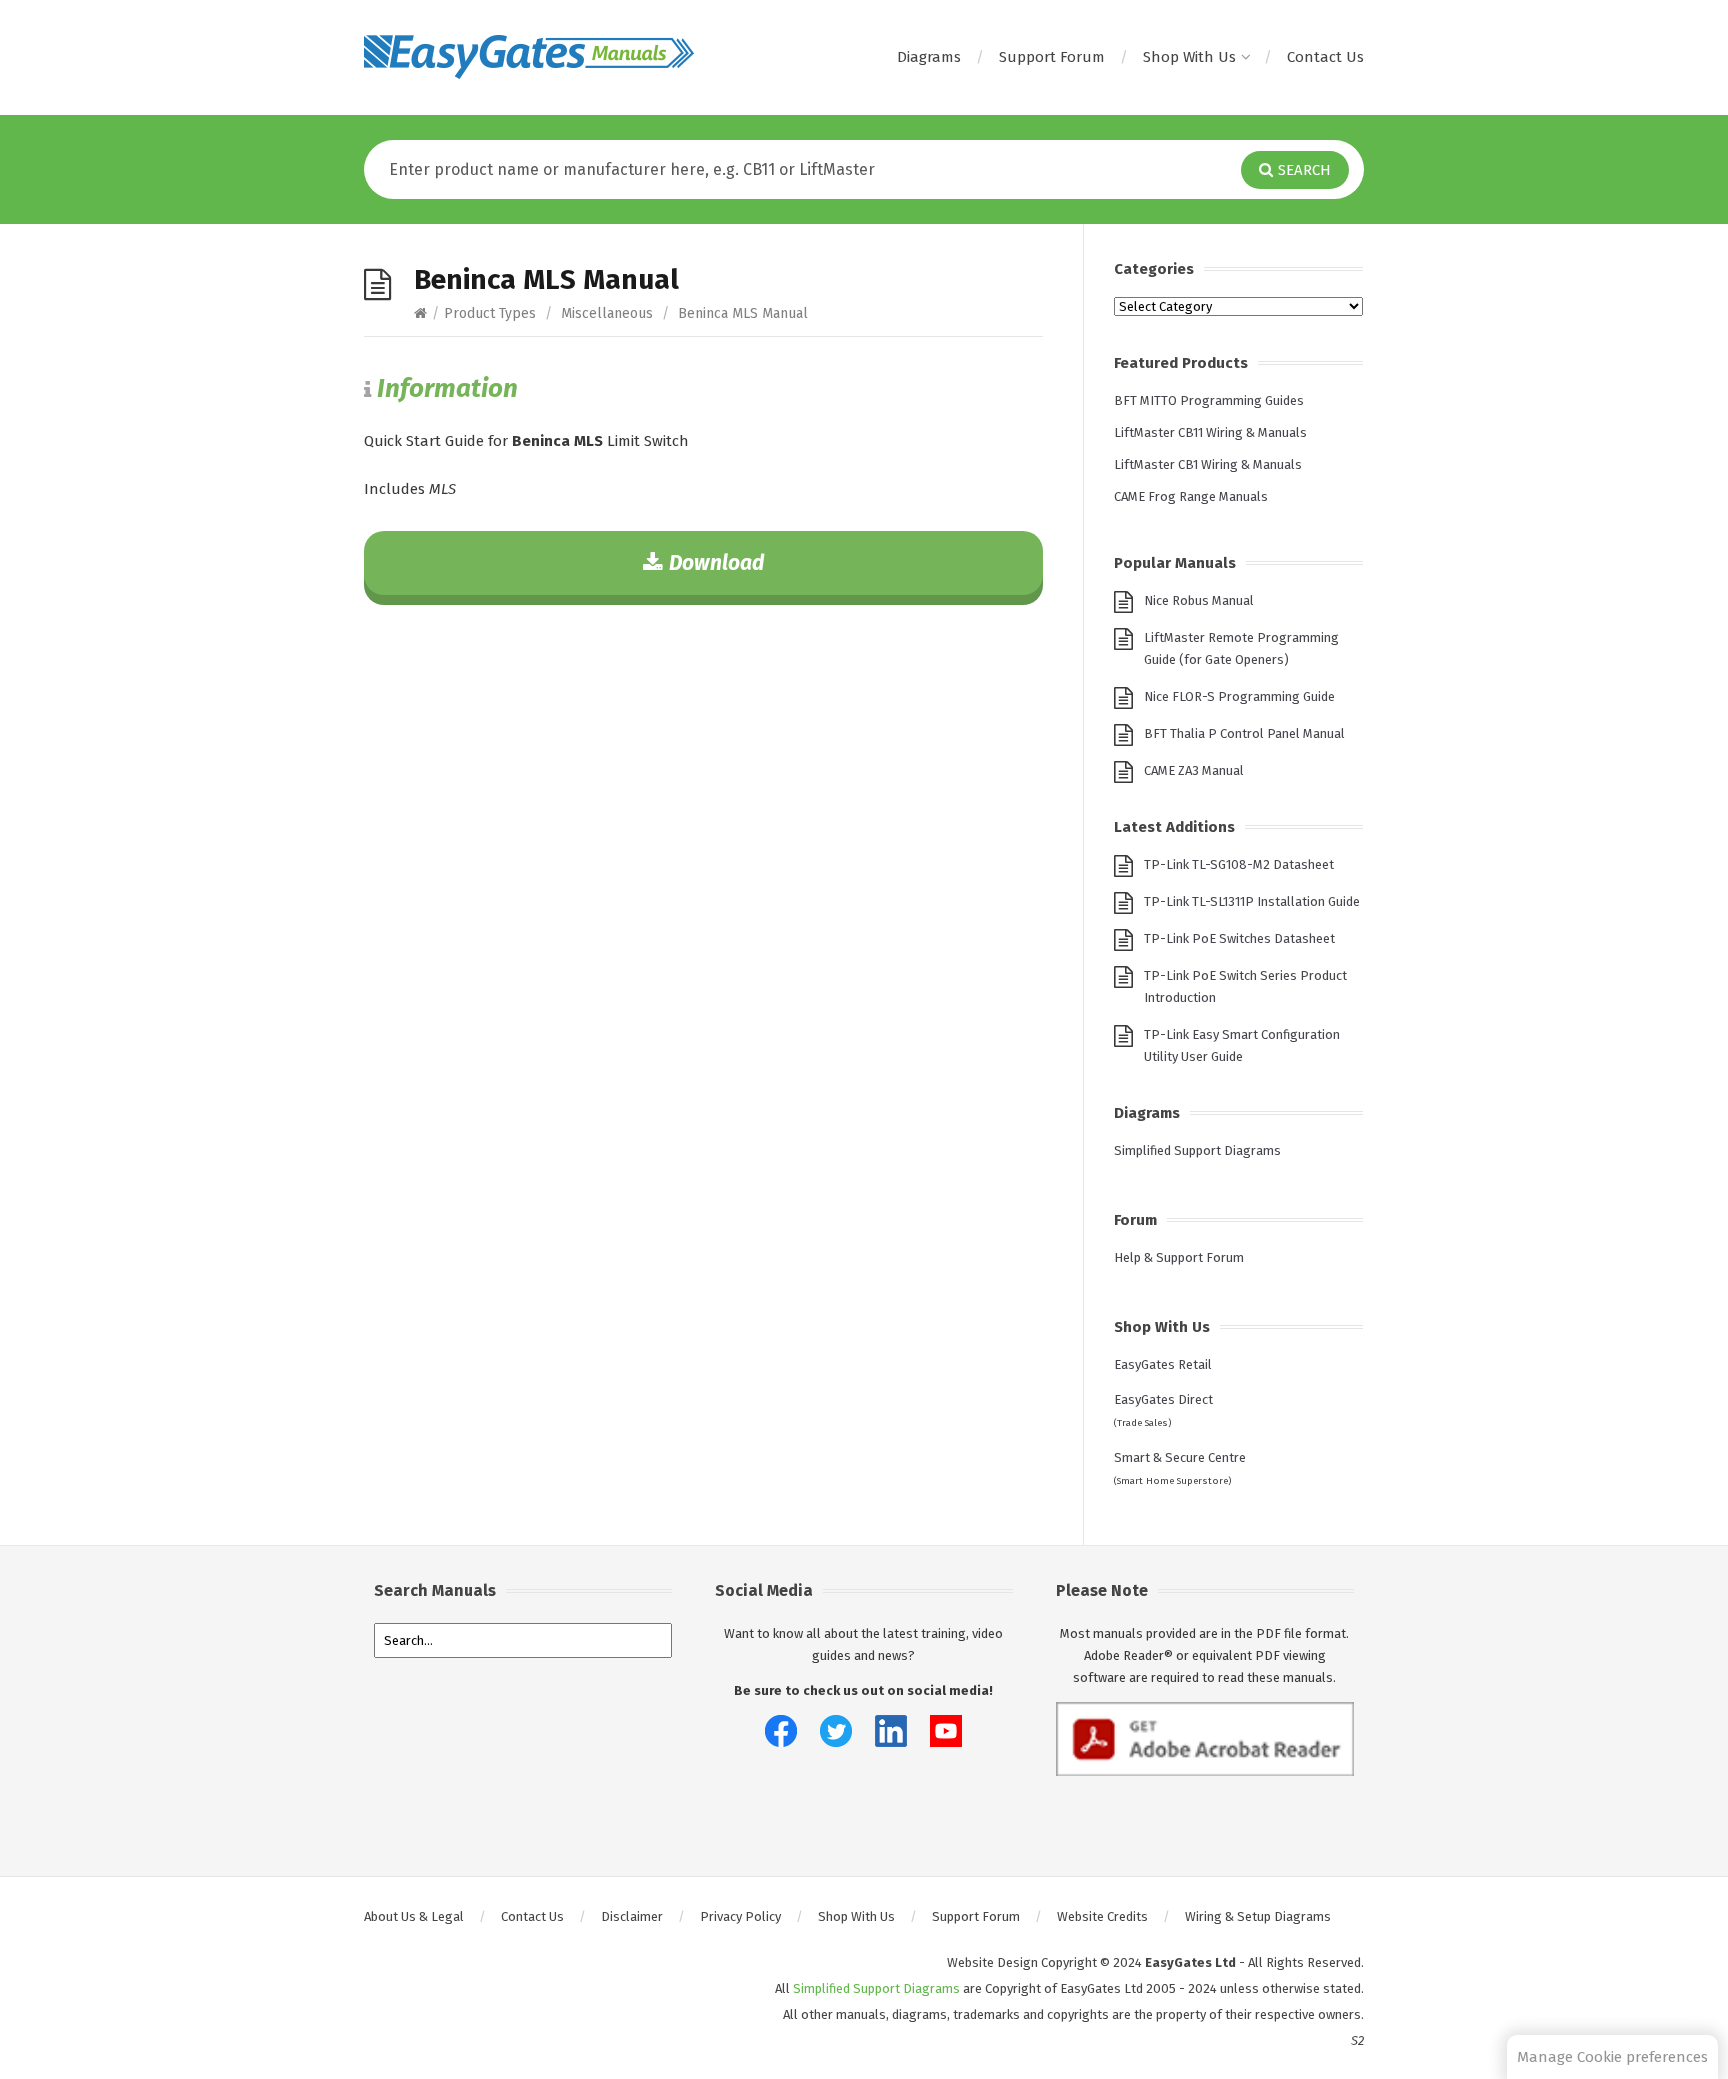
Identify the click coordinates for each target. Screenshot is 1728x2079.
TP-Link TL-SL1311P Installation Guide (1252, 901)
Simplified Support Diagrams (1197, 1150)
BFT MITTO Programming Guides (1209, 400)
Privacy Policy (740, 1916)
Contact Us (1325, 57)
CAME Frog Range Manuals (1191, 496)
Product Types (490, 313)
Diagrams (929, 57)
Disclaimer (632, 1916)
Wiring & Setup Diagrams (1258, 1916)
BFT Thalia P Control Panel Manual (1244, 733)
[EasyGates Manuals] (529, 57)
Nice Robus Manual (1199, 600)
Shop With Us (1189, 57)
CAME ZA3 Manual (1194, 770)
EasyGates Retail (1163, 1364)
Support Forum (1052, 57)
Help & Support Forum (1179, 1257)
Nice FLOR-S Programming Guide (1239, 696)
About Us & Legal (414, 1916)
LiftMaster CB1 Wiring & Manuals (1208, 464)
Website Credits (1102, 1916)
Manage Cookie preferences (1612, 2057)
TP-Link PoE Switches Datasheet (1239, 938)
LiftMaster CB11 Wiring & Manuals (1210, 432)
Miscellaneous (607, 313)
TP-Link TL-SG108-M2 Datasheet (1239, 864)
